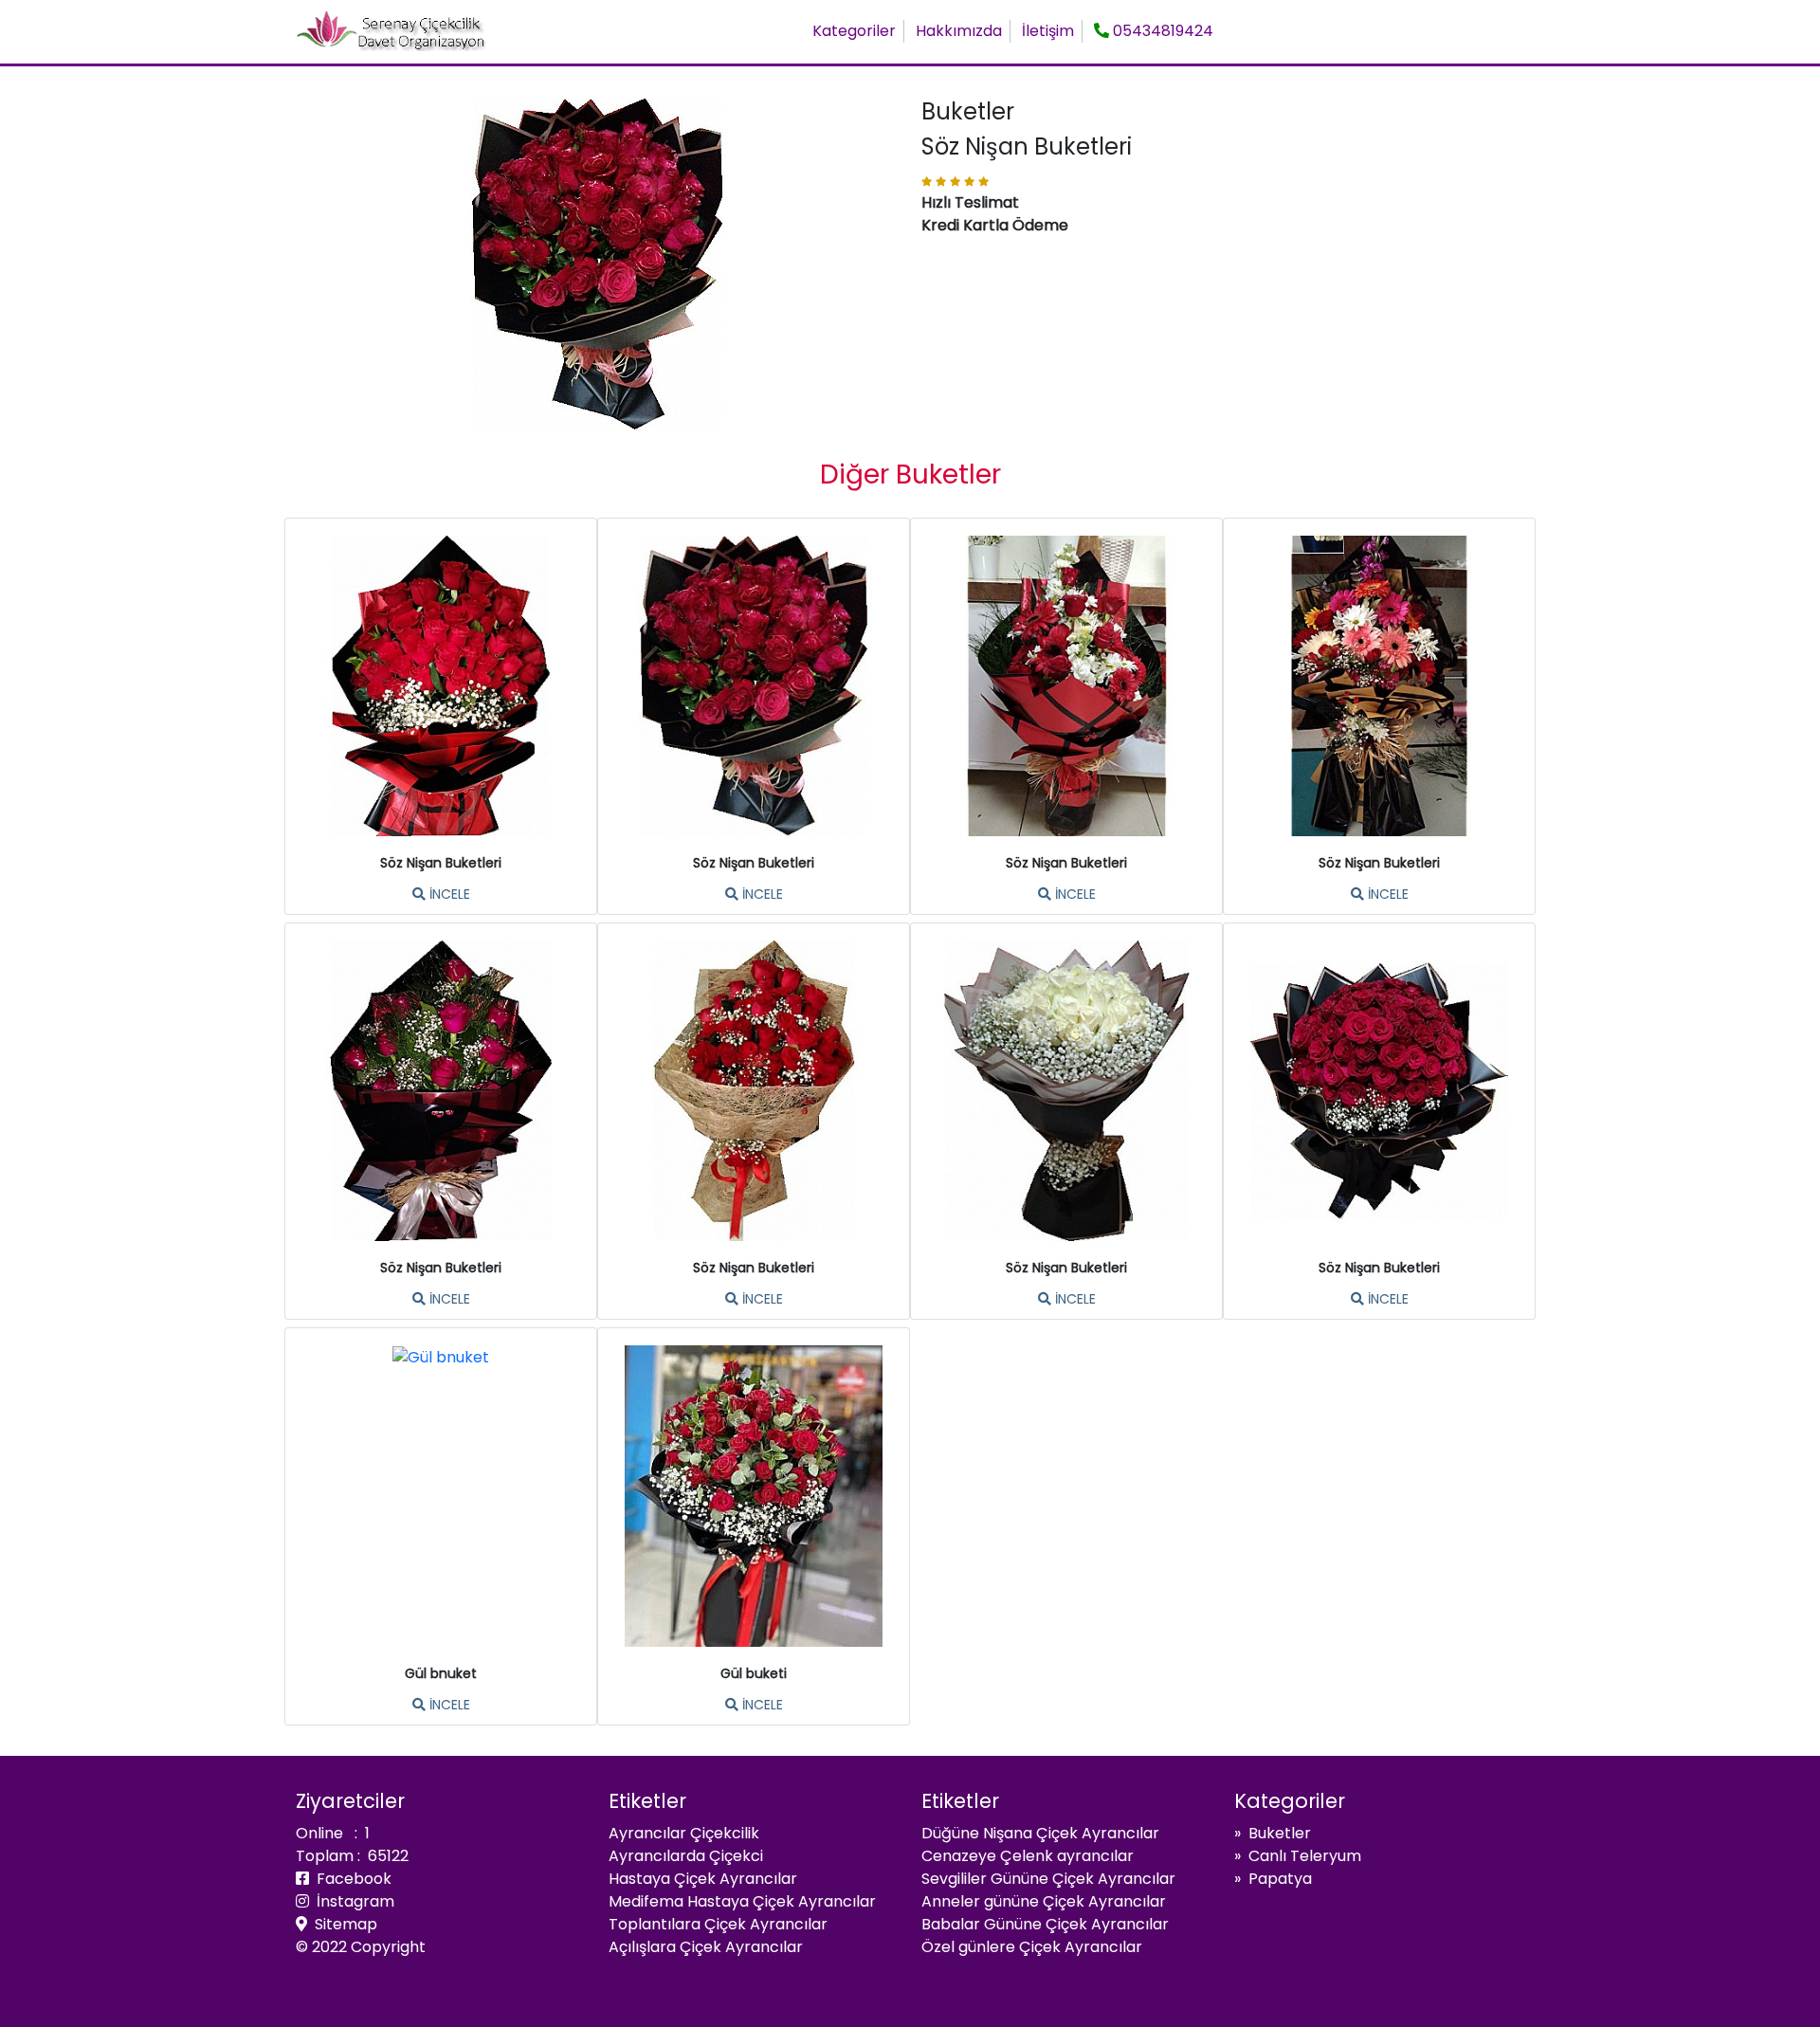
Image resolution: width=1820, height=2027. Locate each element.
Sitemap (342, 1924)
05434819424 (1161, 31)
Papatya (1280, 1879)
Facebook (350, 1879)
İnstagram (352, 1901)
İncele (448, 894)
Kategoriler (854, 31)
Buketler (1280, 1833)
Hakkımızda (959, 31)
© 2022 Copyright (361, 1947)
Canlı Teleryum (1305, 1856)
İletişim (1048, 31)
